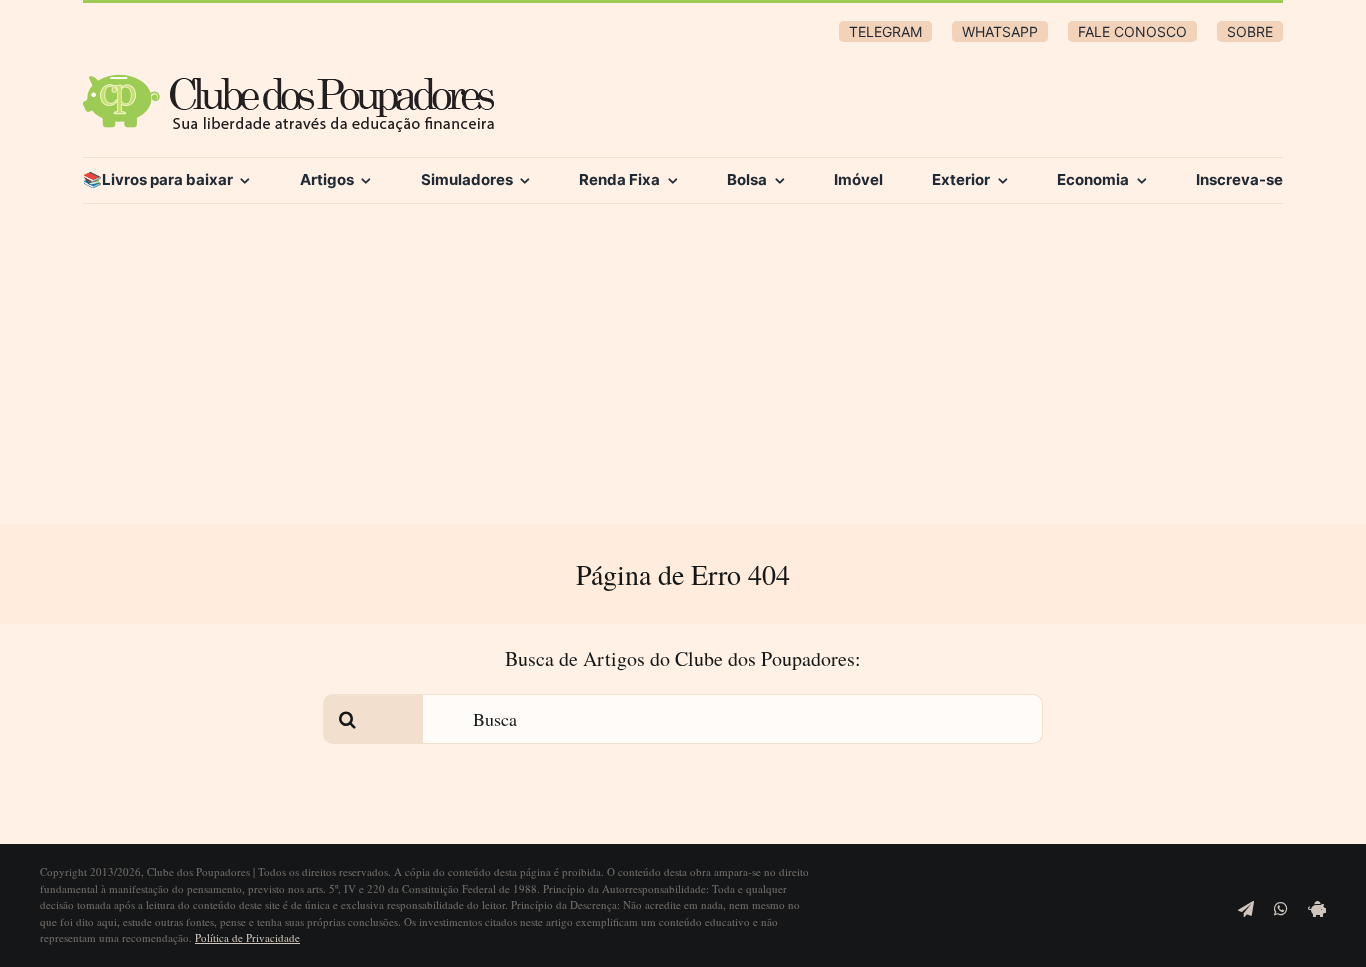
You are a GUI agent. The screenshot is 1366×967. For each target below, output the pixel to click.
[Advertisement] (683, 374)
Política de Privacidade (247, 937)
